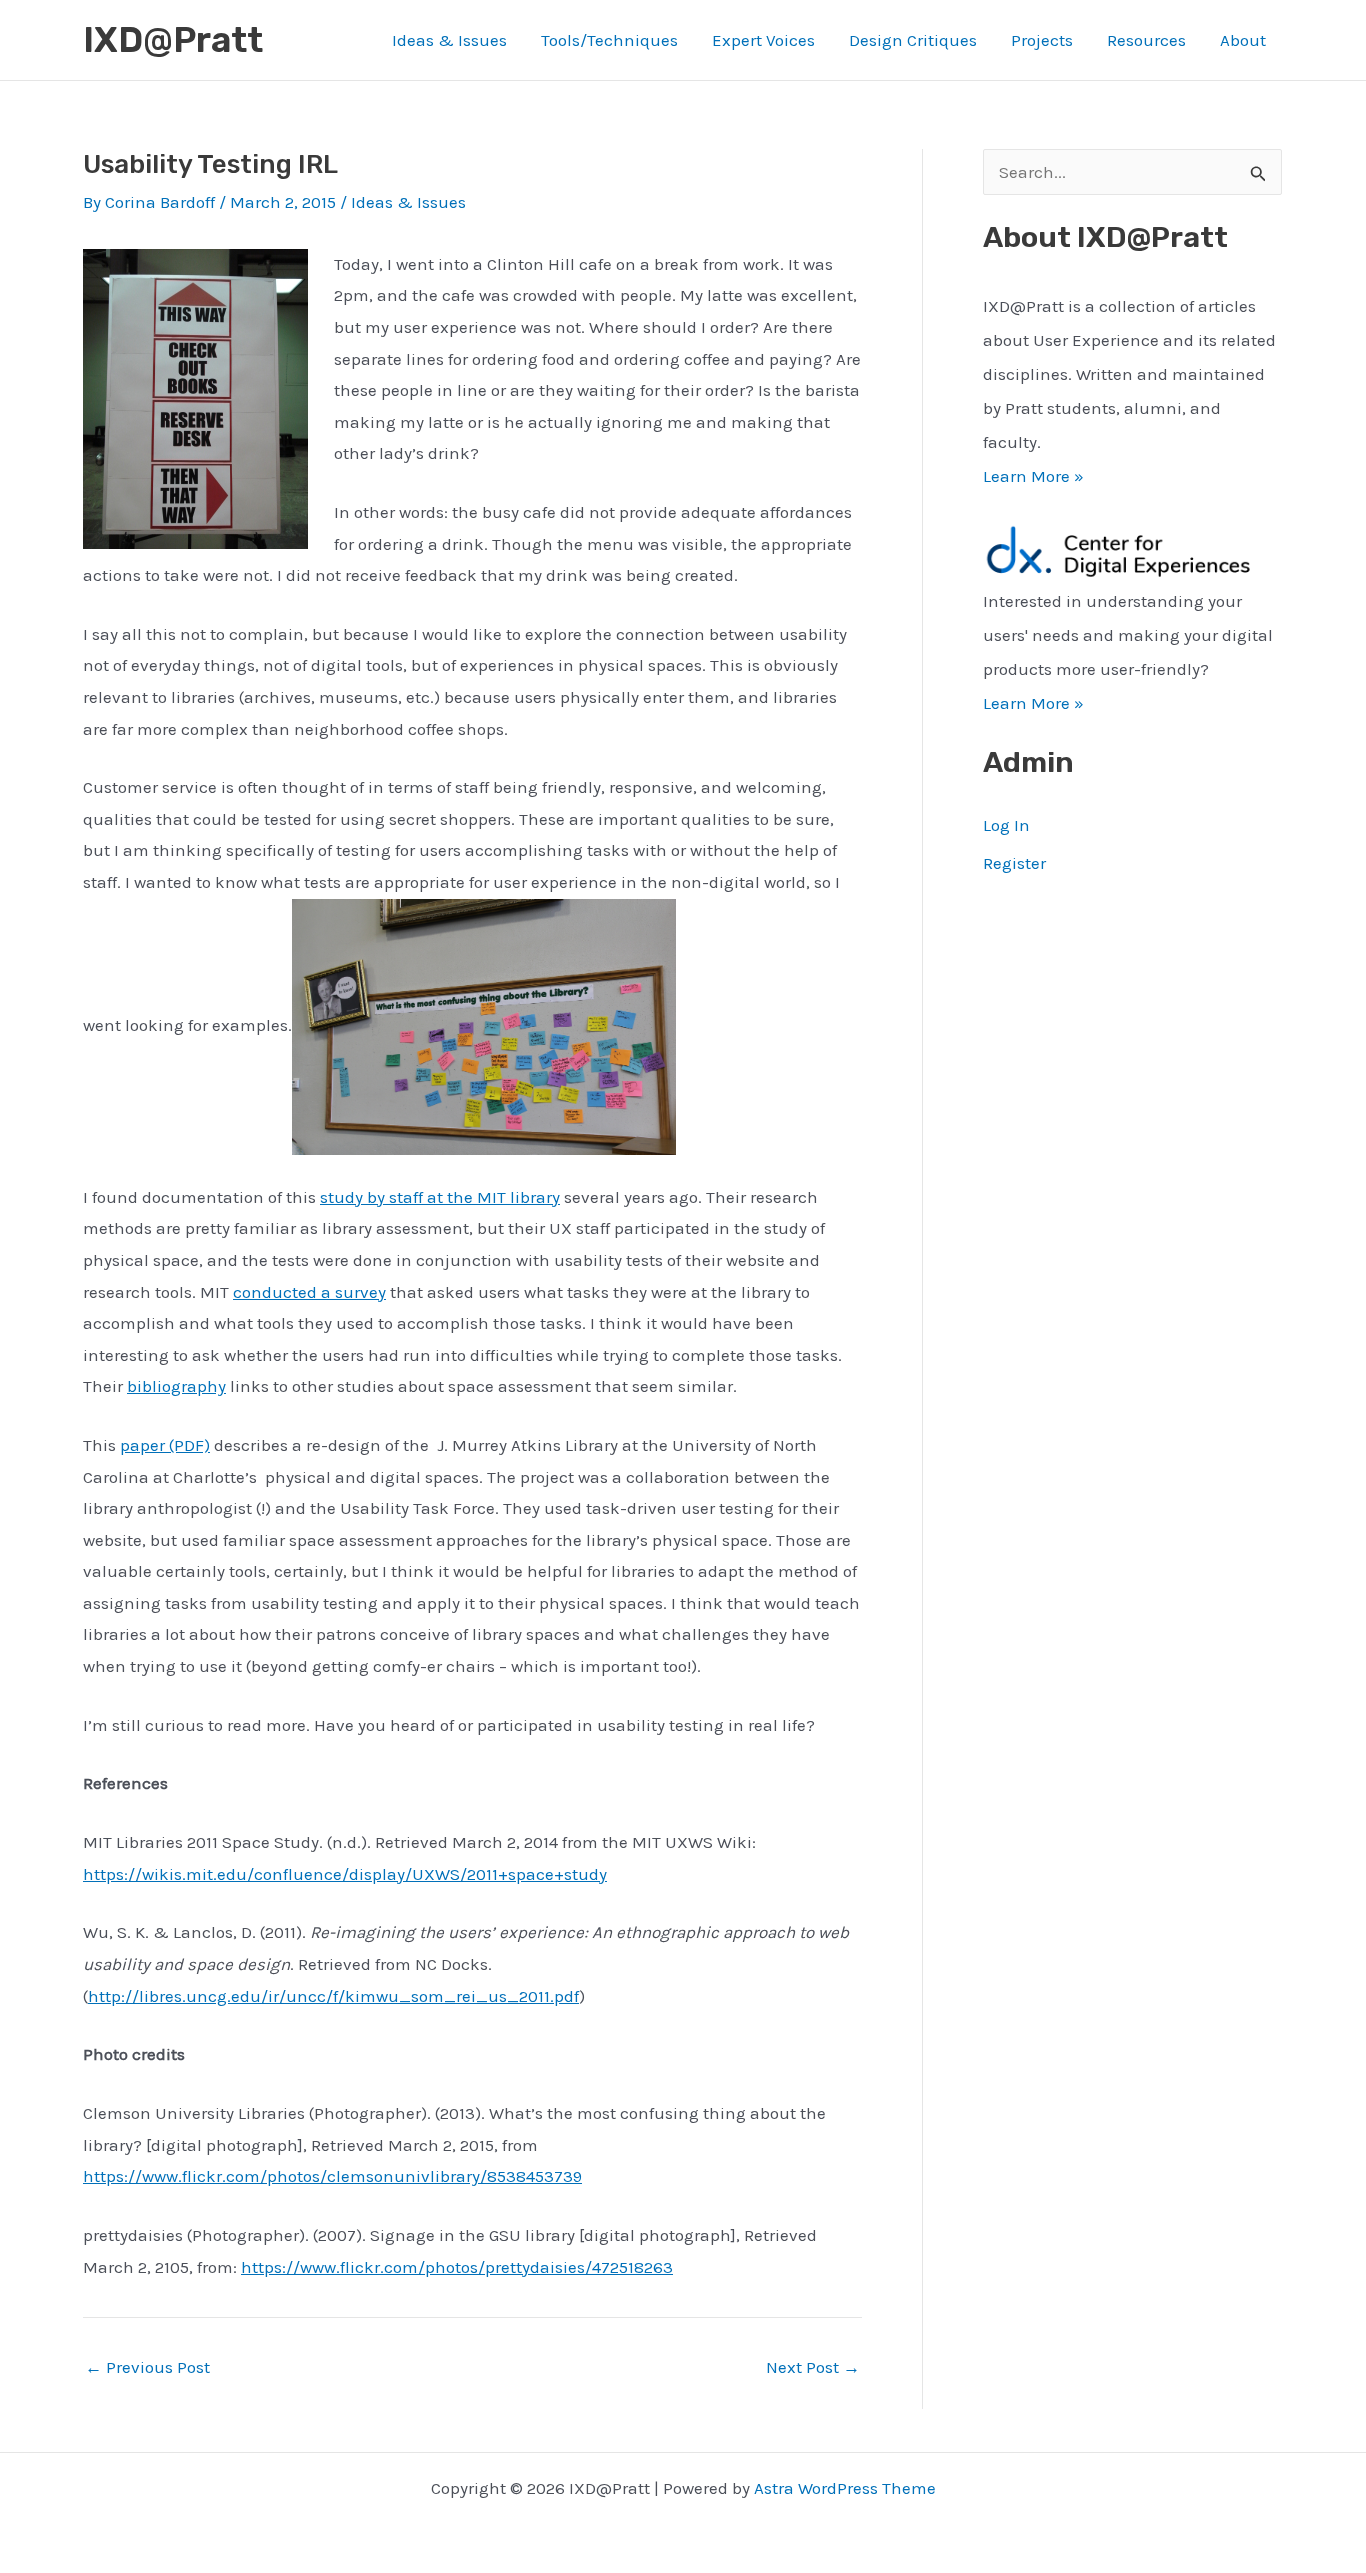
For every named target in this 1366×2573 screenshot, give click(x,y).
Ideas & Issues (449, 40)
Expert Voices (763, 40)
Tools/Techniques (609, 40)
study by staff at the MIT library (440, 1197)
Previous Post (147, 2367)
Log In (1006, 825)
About (1243, 40)
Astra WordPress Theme (845, 2488)
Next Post (813, 2367)
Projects (1042, 40)
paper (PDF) (165, 1445)
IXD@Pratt (173, 40)
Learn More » (1033, 476)
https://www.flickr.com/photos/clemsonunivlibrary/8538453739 (332, 2176)
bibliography (176, 1386)
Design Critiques (913, 40)
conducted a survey (309, 1292)
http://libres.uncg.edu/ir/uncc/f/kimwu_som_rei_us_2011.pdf (333, 1996)
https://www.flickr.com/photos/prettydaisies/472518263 (457, 2267)
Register (1014, 863)
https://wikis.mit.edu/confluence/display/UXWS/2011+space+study (345, 1874)
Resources (1146, 40)
